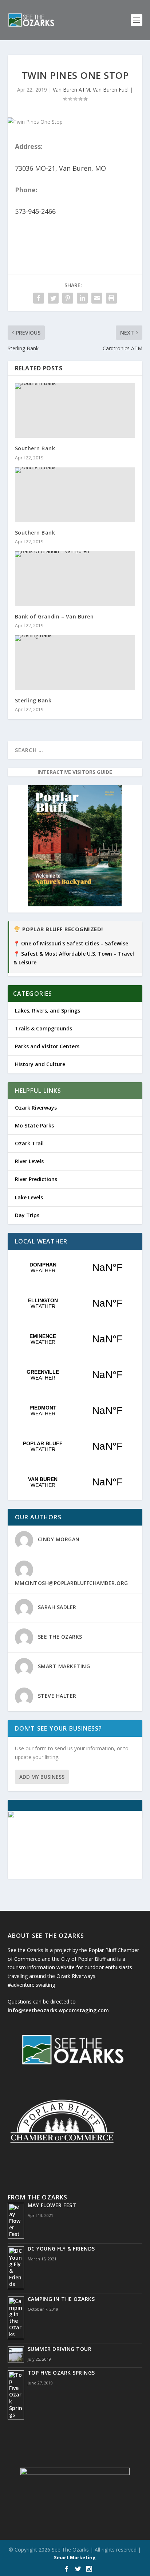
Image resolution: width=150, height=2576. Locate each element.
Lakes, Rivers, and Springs (48, 1011)
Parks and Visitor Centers (47, 1046)
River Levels (29, 1161)
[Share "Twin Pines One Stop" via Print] (111, 298)
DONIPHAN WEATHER (75, 1268)
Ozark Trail (29, 1143)
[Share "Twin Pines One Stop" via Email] (97, 298)
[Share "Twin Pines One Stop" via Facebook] (39, 298)
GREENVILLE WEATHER (75, 1375)
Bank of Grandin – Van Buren (54, 616)
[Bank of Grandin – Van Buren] (75, 579)
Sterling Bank (33, 700)
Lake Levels (29, 1197)
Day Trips (27, 1215)
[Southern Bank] (75, 410)
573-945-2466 (35, 211)
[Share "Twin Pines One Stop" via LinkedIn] (82, 298)
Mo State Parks (34, 1125)
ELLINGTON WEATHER (75, 1303)
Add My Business (42, 1777)
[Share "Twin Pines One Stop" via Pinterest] (68, 298)
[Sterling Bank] (75, 663)
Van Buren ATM (71, 90)
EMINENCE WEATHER (75, 1339)
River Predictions (36, 1179)
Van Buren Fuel (111, 90)
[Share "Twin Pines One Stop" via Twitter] (53, 298)
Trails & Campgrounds (44, 1028)
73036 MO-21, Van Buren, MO (60, 168)
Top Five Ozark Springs (61, 2373)
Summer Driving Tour (60, 2349)
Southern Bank (35, 448)
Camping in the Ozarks (61, 2299)
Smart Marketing (75, 2557)
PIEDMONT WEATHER (75, 1411)
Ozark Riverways (36, 1108)
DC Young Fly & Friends (61, 2249)
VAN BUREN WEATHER (75, 1482)
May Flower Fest (52, 2205)
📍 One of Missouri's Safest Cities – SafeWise (71, 943)
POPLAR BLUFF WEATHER (75, 1446)
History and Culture (40, 1064)
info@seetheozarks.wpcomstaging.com (58, 2010)
